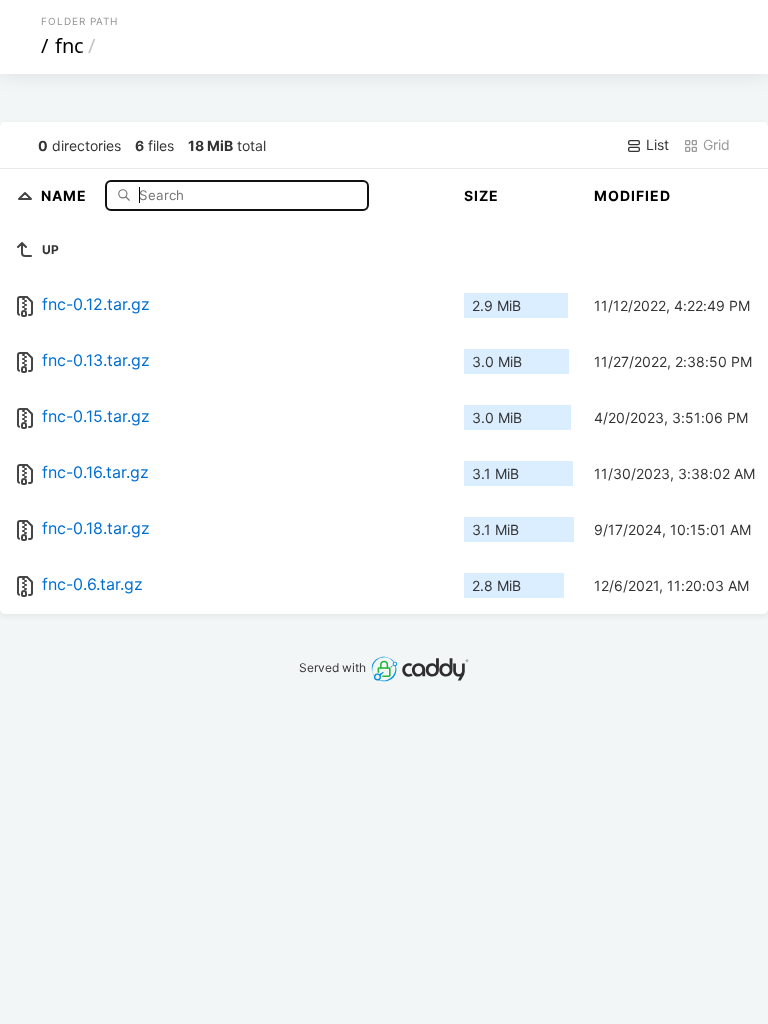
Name (66, 194)
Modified (632, 195)
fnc (69, 45)
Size (481, 195)
